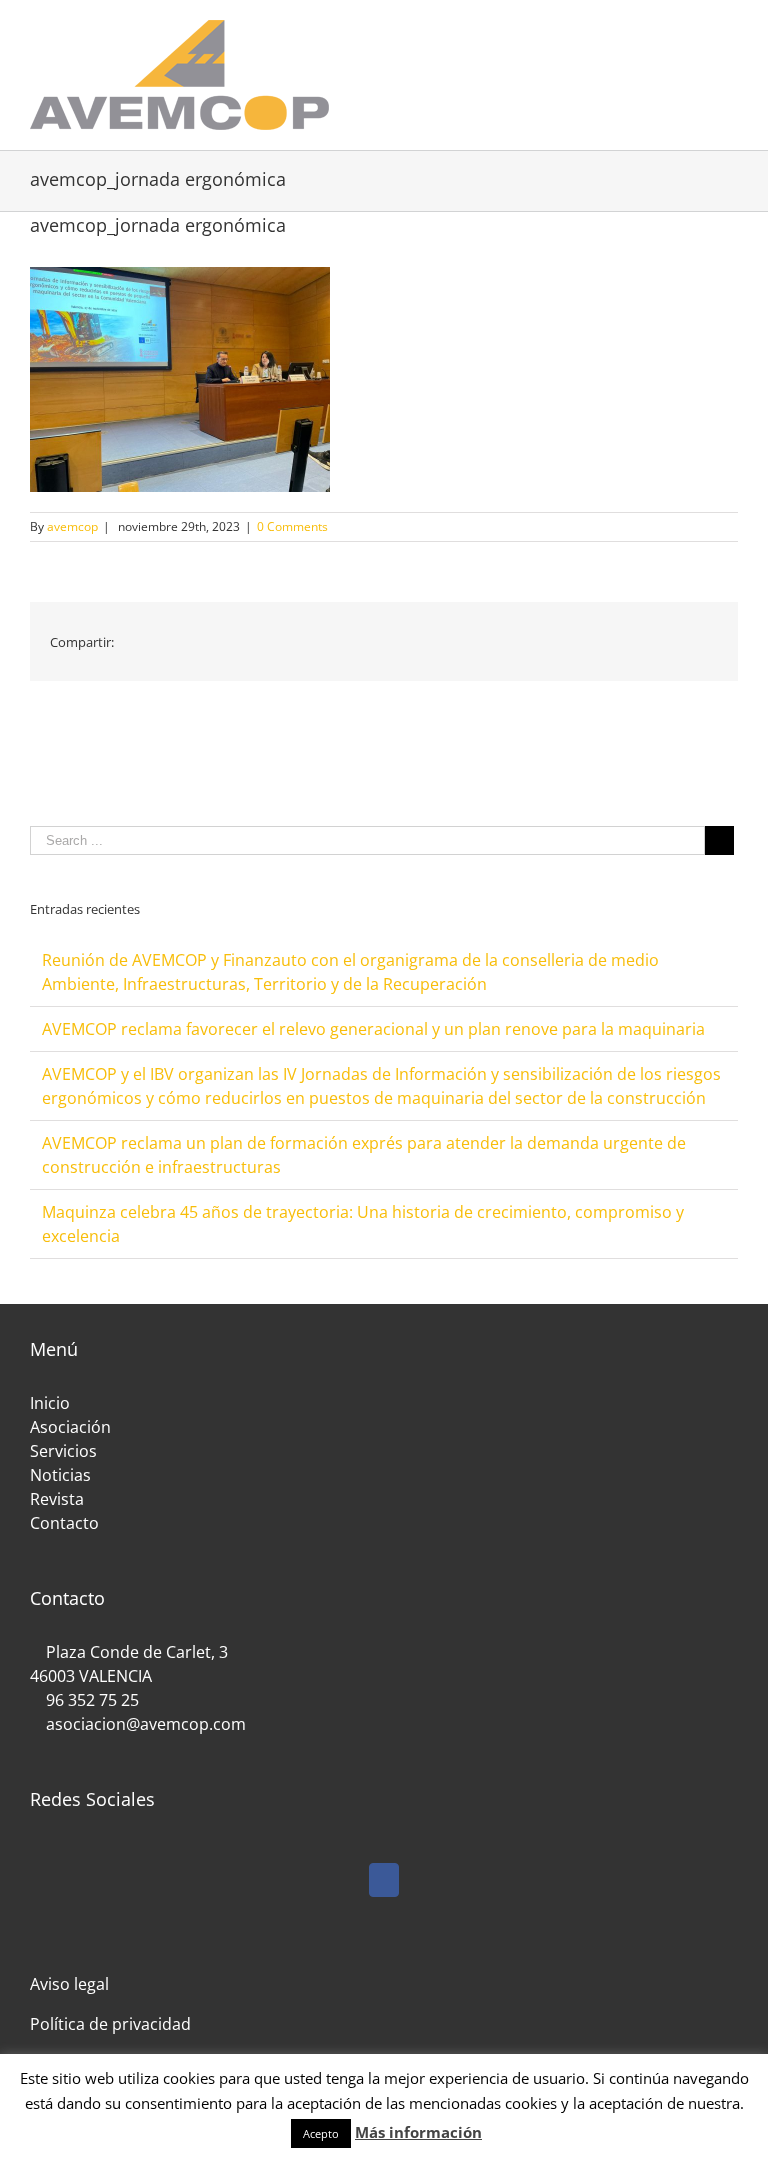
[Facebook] (384, 1880)
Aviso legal (69, 1984)
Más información (418, 2132)
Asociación (70, 1427)
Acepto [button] (321, 2133)
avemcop (72, 526)
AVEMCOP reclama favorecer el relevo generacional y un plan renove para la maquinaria (373, 1029)
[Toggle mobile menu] (730, 30)
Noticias (60, 1475)
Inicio (50, 1403)
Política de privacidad (110, 2024)
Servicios (63, 1451)
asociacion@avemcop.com (144, 1724)
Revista (57, 1499)
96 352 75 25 (92, 1700)
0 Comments (292, 526)
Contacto (64, 1523)
